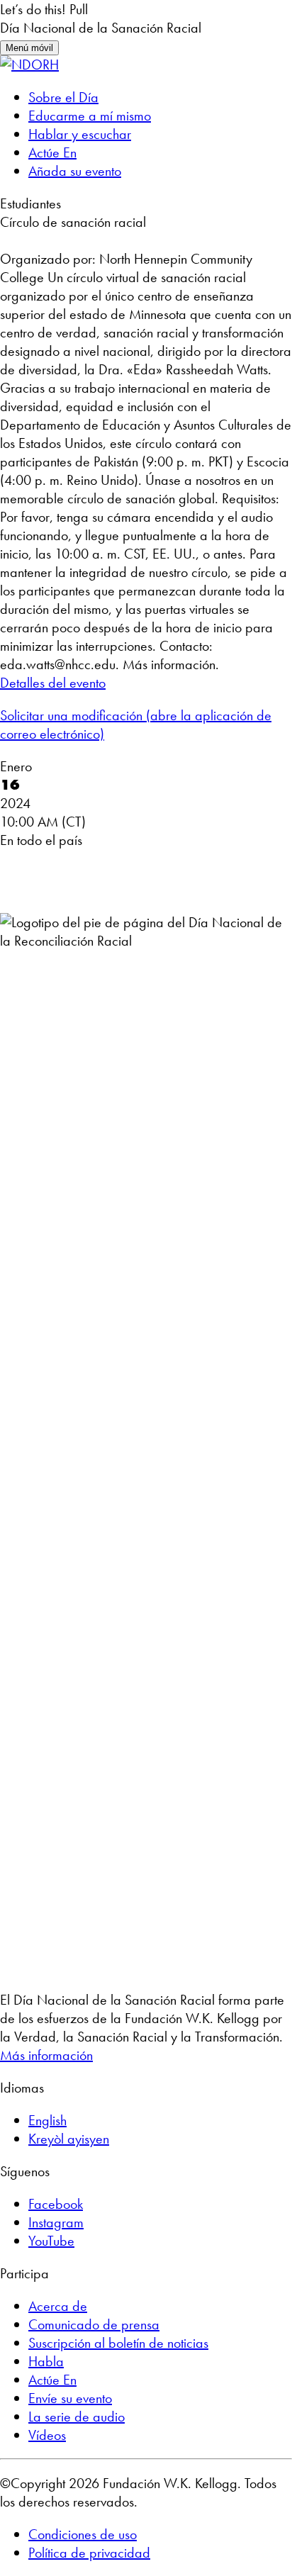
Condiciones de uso (83, 2534)
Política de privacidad (89, 2553)
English (47, 2120)
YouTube (51, 2241)
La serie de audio (77, 2417)
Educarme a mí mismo (90, 116)
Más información (46, 2055)
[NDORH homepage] (29, 65)
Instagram (56, 2222)
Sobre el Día (63, 97)
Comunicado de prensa (94, 2324)
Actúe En (52, 152)
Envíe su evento (70, 2398)
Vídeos (47, 2435)
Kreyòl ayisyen (69, 2139)
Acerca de (58, 2306)
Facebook (56, 2204)
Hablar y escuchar (80, 134)
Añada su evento (75, 171)
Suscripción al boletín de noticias (118, 2343)
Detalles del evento (53, 683)
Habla (46, 2361)
